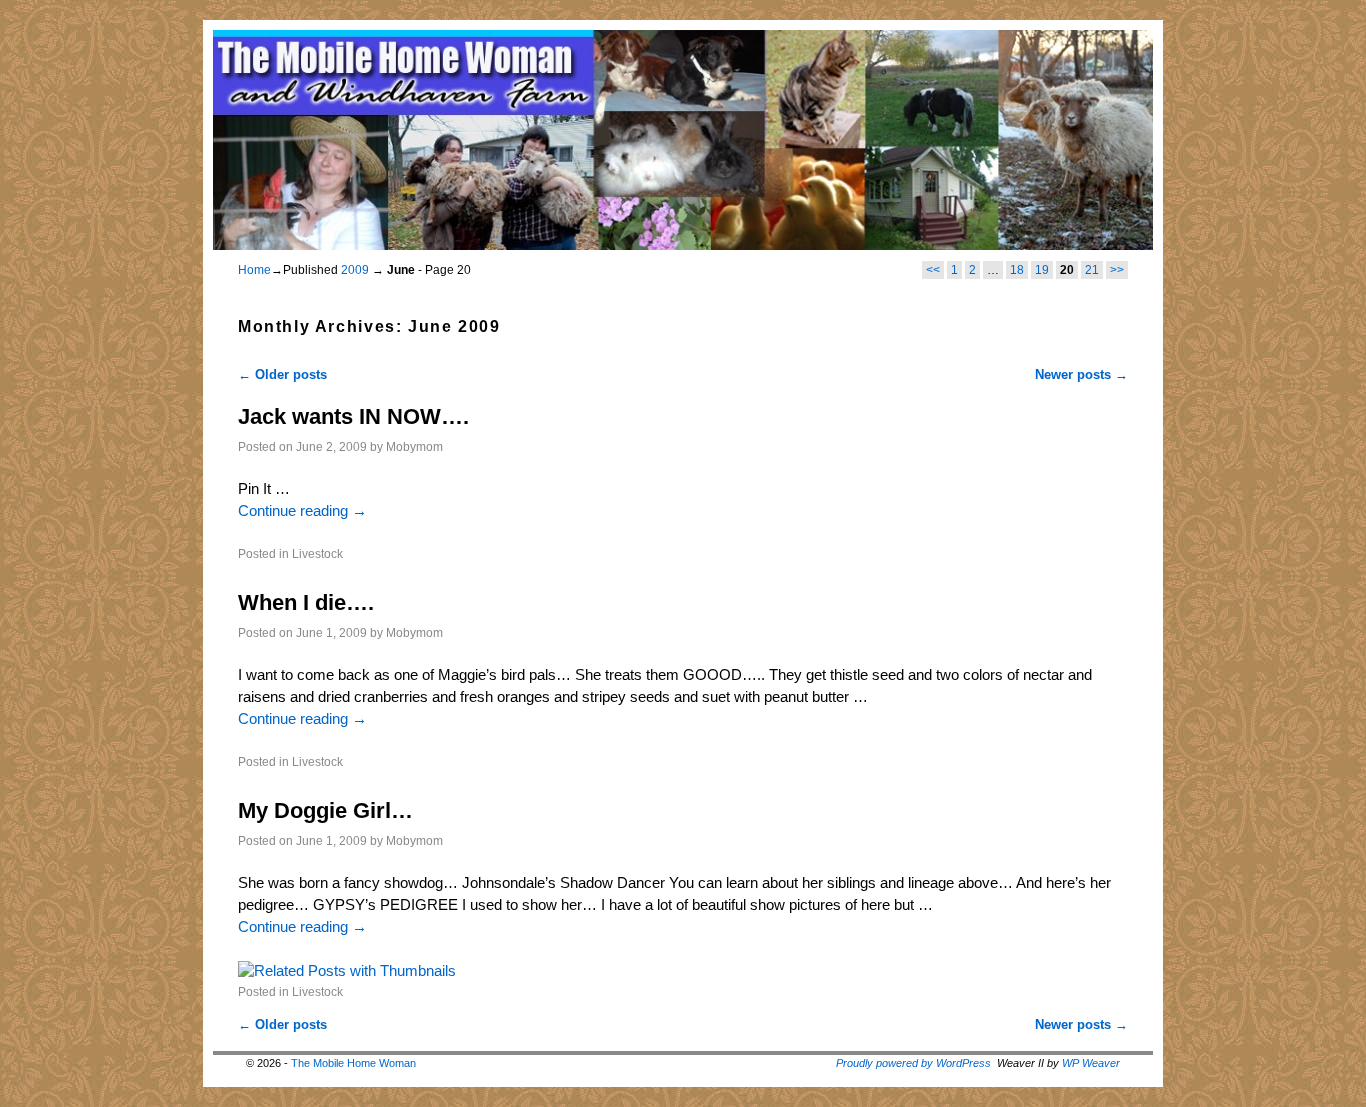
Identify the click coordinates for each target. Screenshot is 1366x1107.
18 (1017, 270)
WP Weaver (1091, 1063)
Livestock (317, 553)
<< (933, 270)
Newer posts (1081, 374)
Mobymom (414, 446)
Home (254, 270)
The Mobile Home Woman (353, 1063)
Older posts (282, 374)
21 (1092, 270)
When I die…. (306, 602)
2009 (355, 270)
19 (1042, 270)
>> (1117, 270)
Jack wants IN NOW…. (353, 416)
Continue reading (302, 511)
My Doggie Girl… (325, 810)
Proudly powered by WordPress (913, 1063)
